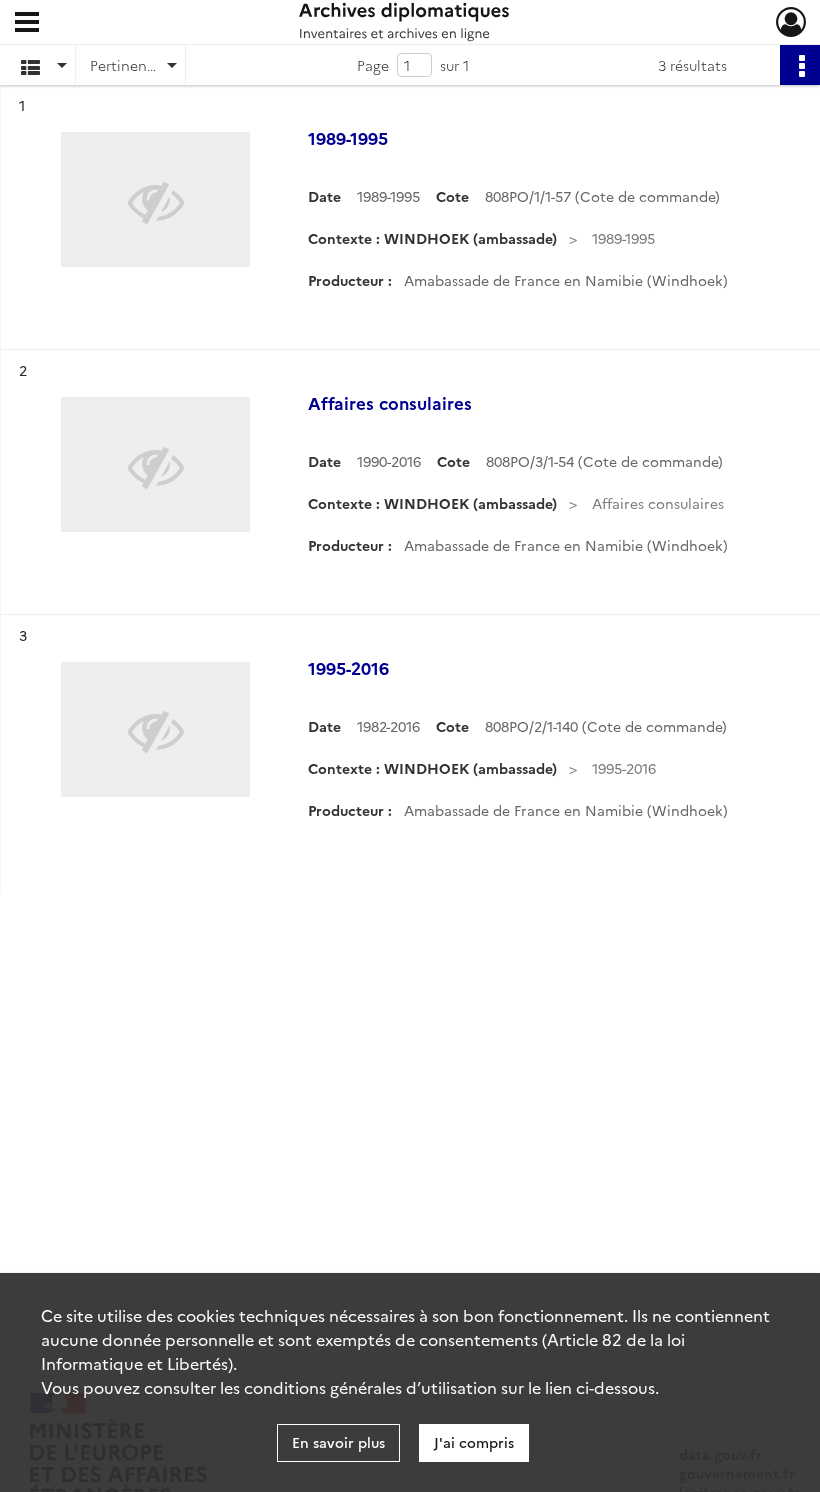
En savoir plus (338, 1442)
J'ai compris (474, 1442)
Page (373, 65)
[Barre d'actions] (800, 65)
